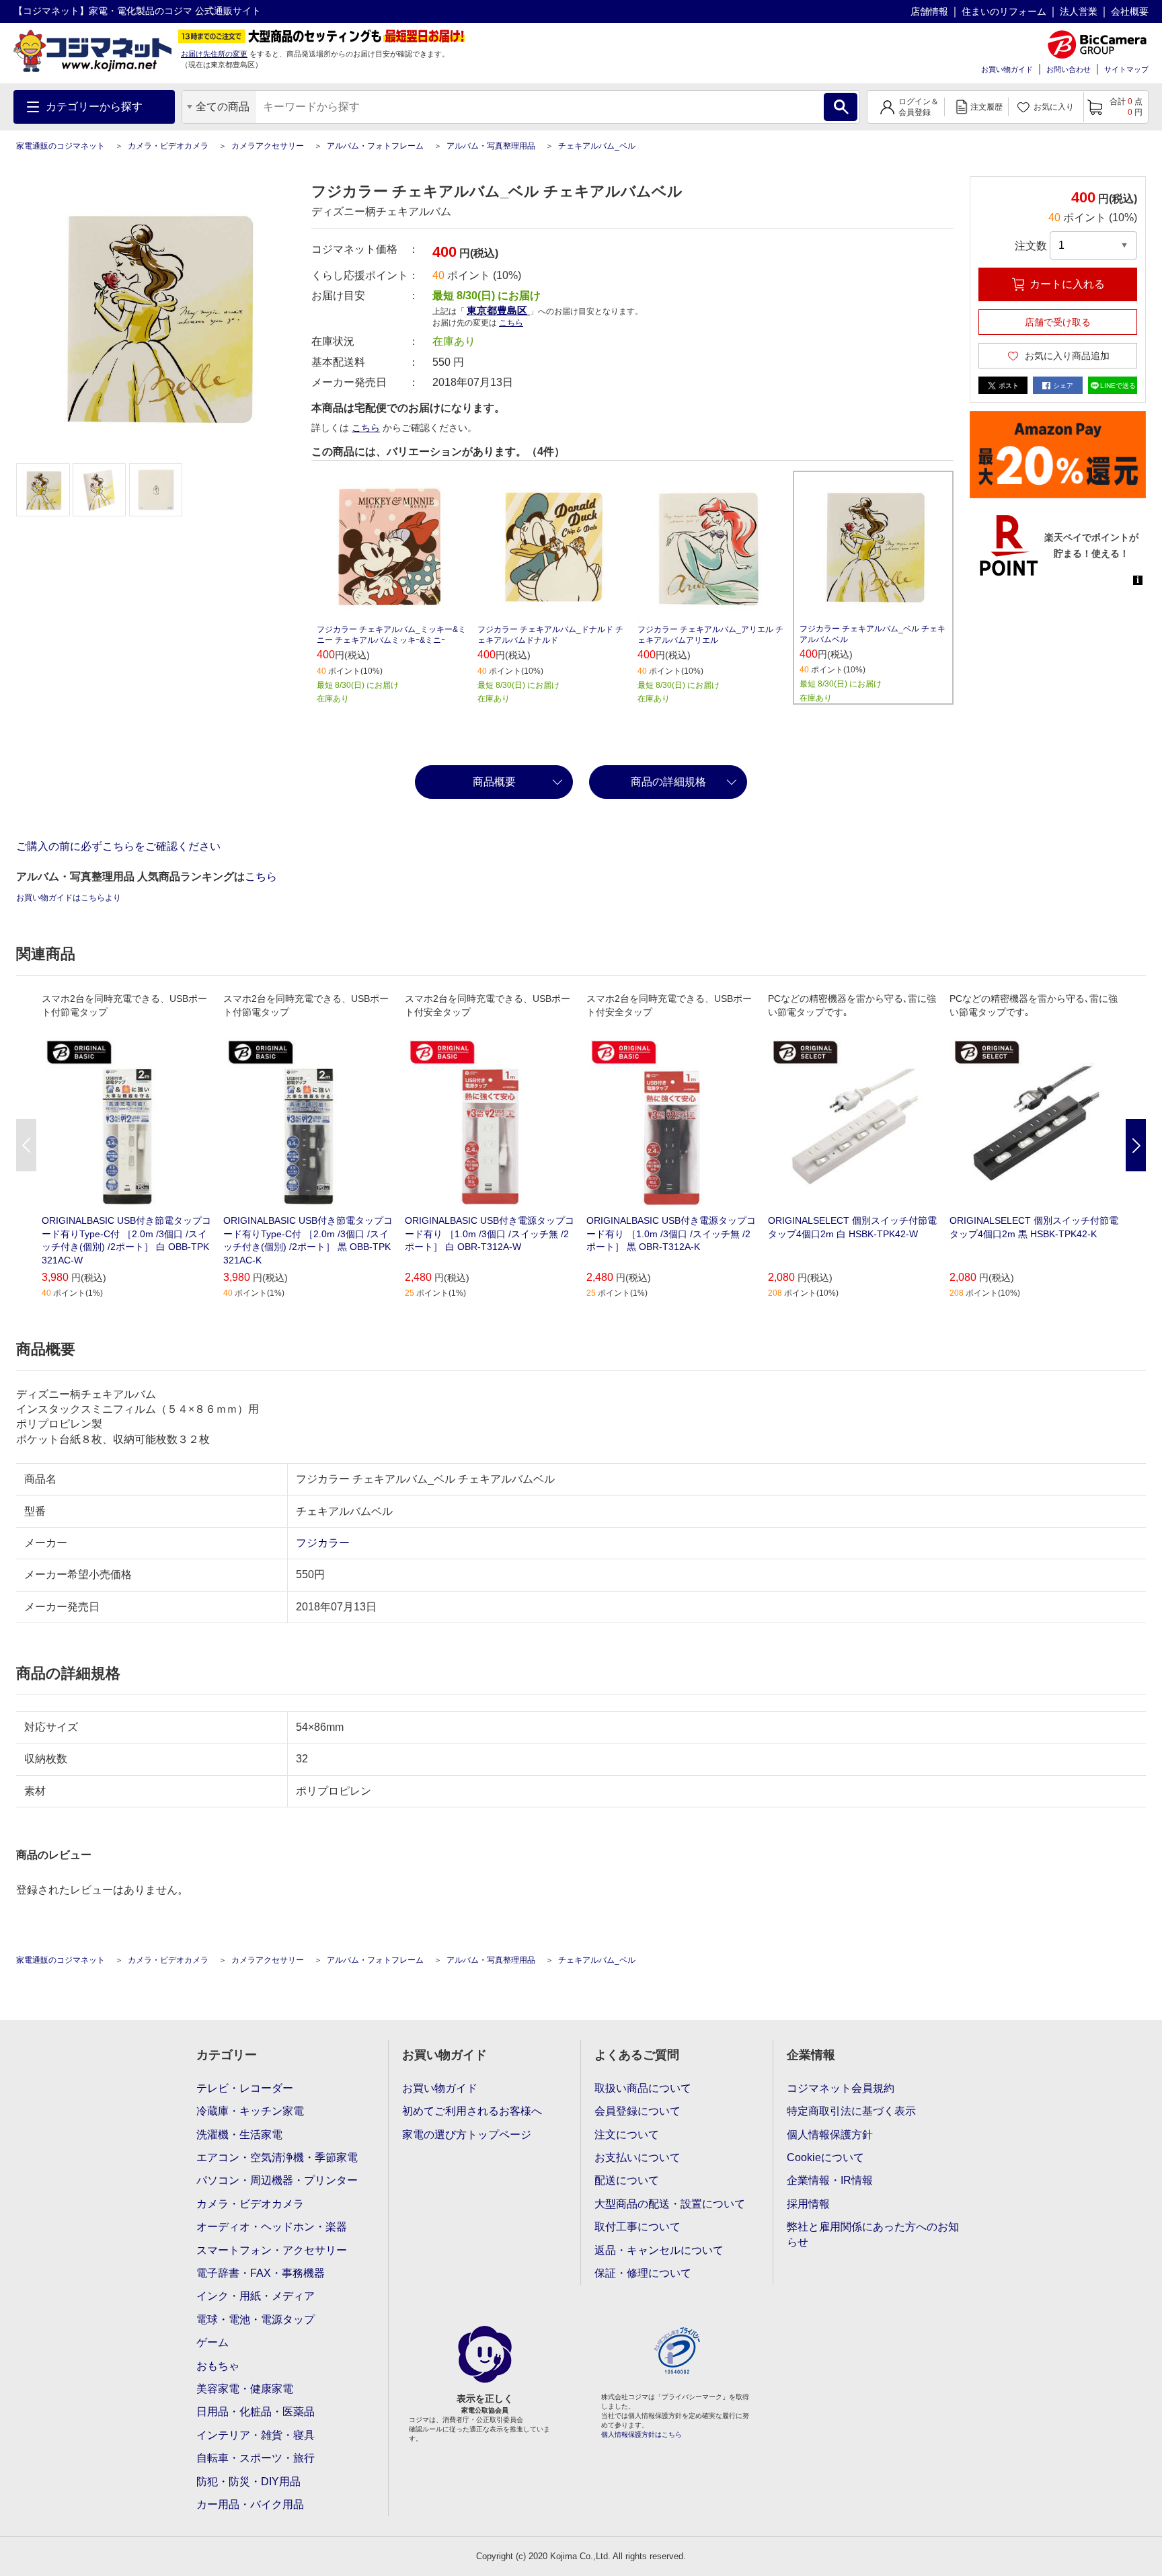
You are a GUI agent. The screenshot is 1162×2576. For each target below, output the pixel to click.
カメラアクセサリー (268, 146)
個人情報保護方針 (830, 2135)
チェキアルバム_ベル (597, 146)
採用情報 (808, 2204)
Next (1136, 1145)
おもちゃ (218, 2366)
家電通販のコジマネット (61, 146)
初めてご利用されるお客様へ (472, 2111)
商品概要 (494, 782)
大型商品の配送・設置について (670, 2204)
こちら (366, 428)
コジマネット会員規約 (841, 2088)
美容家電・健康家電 (245, 2389)
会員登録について (637, 2111)
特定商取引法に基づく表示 (851, 2111)
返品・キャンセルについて (659, 2250)
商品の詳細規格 (668, 782)
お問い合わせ (1069, 69)
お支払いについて (637, 2157)
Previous (26, 1145)
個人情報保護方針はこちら (642, 2434)
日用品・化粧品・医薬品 (256, 2412)
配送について (627, 2180)
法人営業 (1079, 11)
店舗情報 (929, 11)
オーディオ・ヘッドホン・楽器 (272, 2227)
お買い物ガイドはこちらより (69, 898)
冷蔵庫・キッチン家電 (250, 2111)
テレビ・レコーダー (245, 2088)
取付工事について (637, 2227)
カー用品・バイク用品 (250, 2504)
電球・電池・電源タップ (256, 2319)
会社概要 (1130, 11)
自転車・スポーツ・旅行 (256, 2458)
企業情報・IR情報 (830, 2180)
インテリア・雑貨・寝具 (256, 2435)
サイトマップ (1126, 69)
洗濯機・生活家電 (239, 2135)
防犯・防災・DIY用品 (248, 2482)
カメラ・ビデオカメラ (168, 146)
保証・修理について (643, 2273)
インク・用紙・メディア (256, 2296)
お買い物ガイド (1007, 69)
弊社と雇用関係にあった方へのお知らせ (873, 2234)
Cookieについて (825, 2157)
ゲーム (212, 2342)
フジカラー (323, 1543)
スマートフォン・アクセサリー (272, 2250)
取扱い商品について (643, 2088)
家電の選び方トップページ (467, 2135)
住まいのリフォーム (1004, 11)
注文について (627, 2135)
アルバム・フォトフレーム (375, 146)
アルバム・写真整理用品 (491, 146)
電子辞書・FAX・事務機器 (261, 2273)
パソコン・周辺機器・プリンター (277, 2180)
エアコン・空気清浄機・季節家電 (277, 2157)
